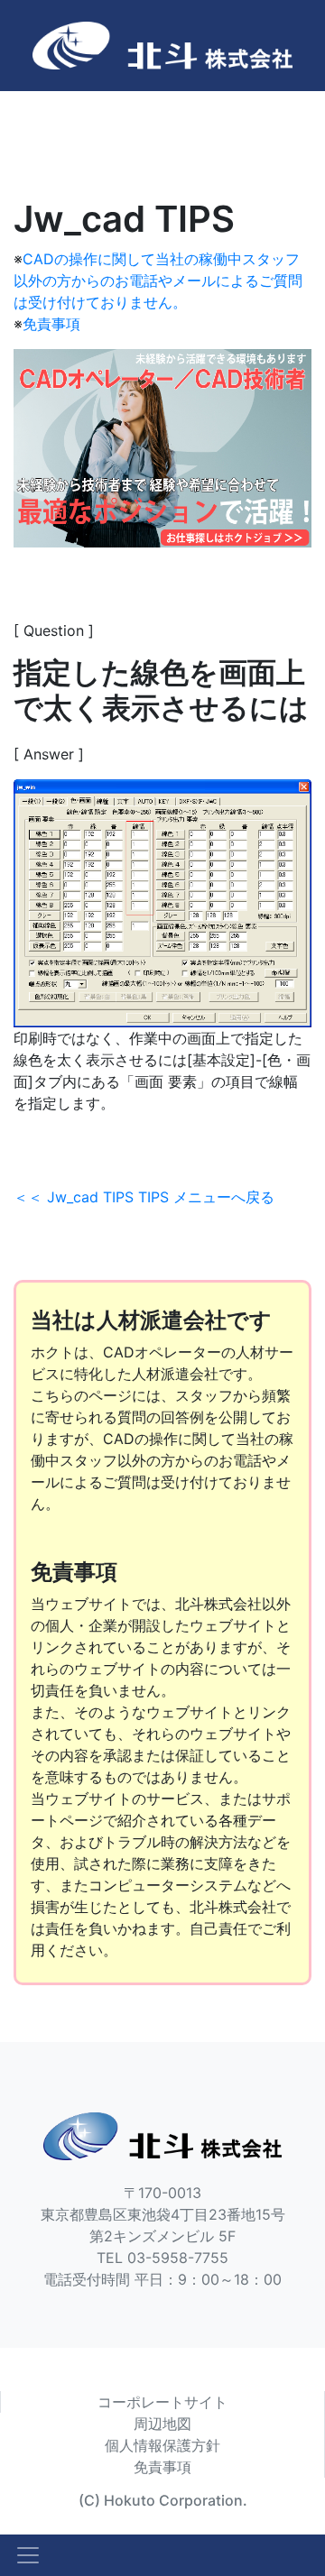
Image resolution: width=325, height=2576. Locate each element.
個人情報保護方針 (162, 2445)
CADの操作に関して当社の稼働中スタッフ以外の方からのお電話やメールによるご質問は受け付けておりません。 (158, 281)
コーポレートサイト (162, 2402)
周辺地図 (162, 2424)
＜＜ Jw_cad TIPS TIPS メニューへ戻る (144, 1197)
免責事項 (51, 324)
